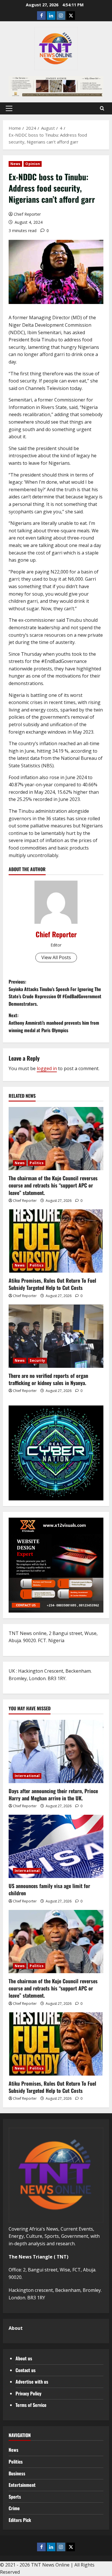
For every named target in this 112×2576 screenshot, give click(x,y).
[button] (9, 108)
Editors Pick (20, 2520)
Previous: (55, 993)
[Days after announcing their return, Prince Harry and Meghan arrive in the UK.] (56, 1751)
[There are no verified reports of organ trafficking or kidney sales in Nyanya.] (56, 1336)
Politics (37, 1163)
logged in (47, 1068)
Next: (54, 1023)
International (27, 1776)
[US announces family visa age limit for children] (56, 1846)
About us (24, 2358)
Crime (14, 2508)
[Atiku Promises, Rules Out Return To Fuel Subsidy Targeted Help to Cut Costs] (56, 1241)
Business (17, 2473)
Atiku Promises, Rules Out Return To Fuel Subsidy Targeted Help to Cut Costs (52, 1284)
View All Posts (56, 957)
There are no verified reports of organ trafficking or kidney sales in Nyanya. (48, 1379)
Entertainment (22, 2485)
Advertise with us (32, 2382)
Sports (15, 2497)
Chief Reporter (27, 214)
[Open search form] (102, 108)
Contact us (26, 2370)
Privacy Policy (28, 2393)
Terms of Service (31, 2405)
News (15, 164)
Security (37, 1360)
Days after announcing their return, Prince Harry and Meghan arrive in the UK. (53, 1794)
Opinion (33, 164)
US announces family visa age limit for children (49, 1889)
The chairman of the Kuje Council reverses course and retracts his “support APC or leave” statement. (53, 1185)
